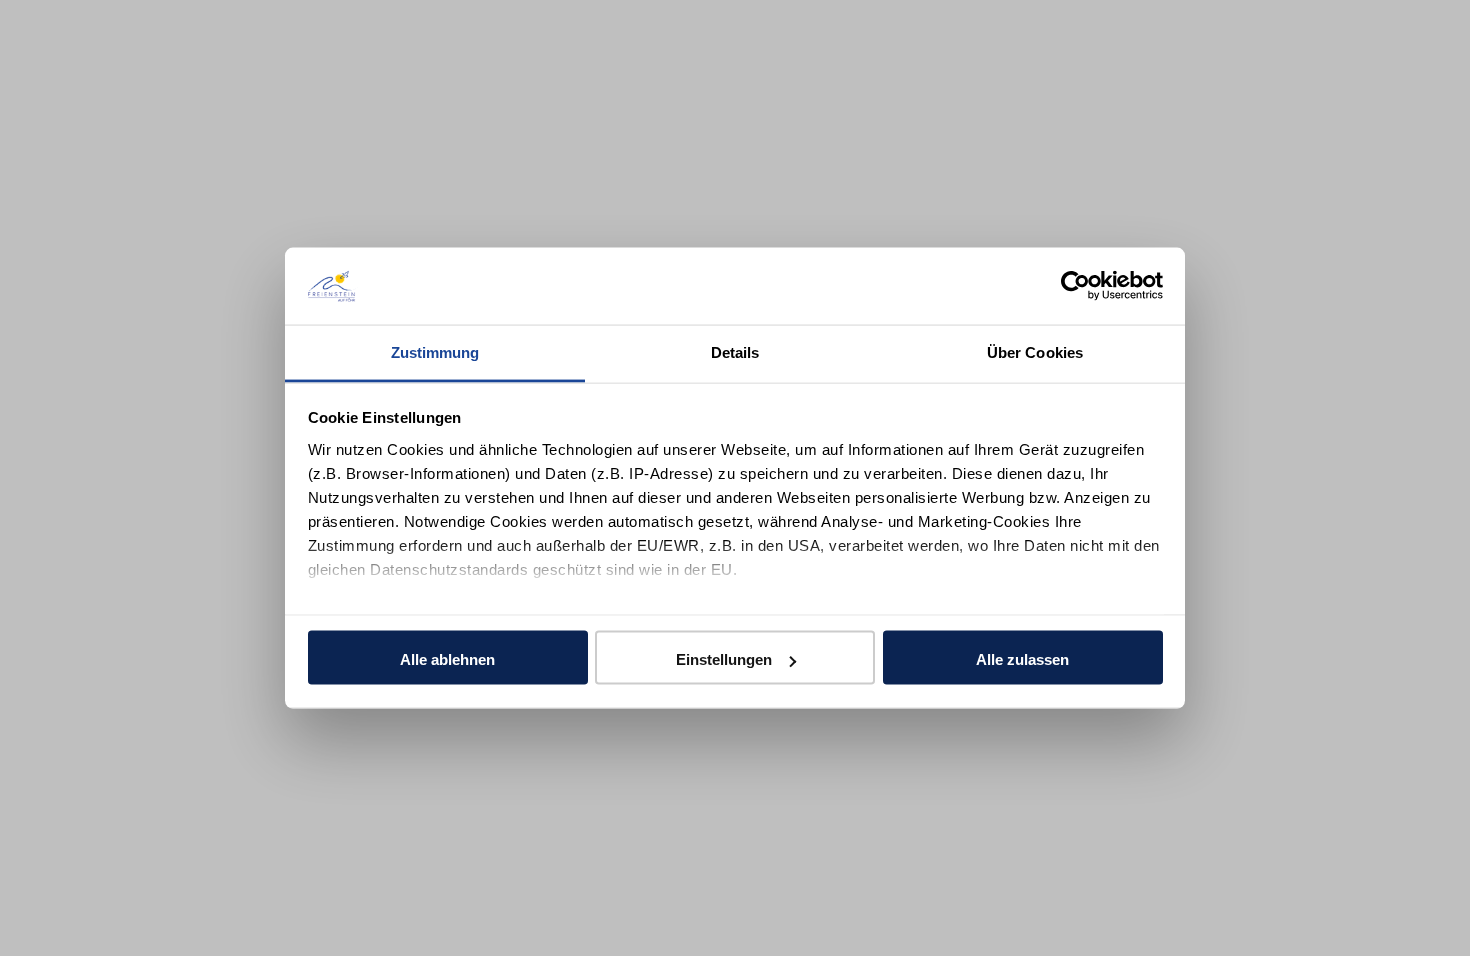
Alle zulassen (1022, 659)
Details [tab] (735, 351)
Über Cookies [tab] (1035, 351)
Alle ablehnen (447, 659)
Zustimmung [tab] (435, 351)
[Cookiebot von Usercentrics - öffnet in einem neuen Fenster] (1075, 286)
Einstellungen (724, 659)
